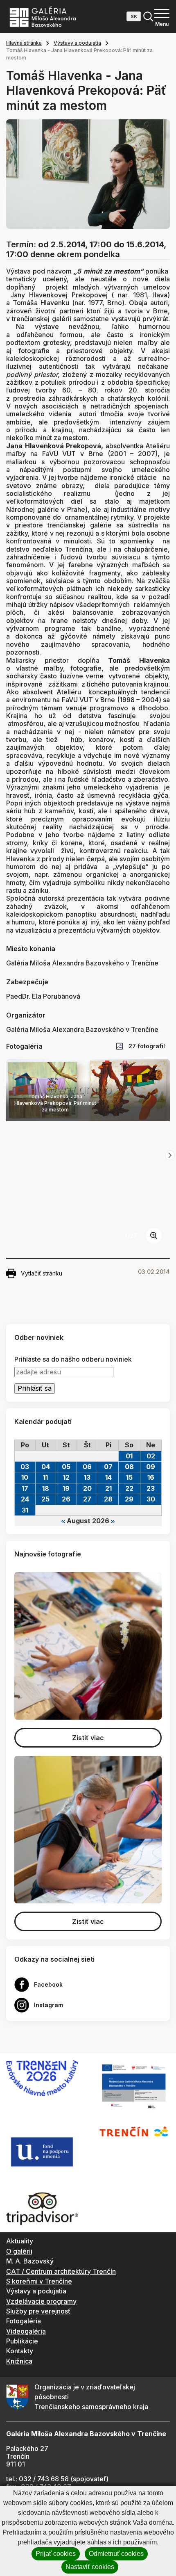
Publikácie (22, 2341)
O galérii (19, 2251)
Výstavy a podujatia (77, 43)
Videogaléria (26, 2331)
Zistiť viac (88, 1738)
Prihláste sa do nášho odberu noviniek (73, 1359)
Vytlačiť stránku (42, 1273)
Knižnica (19, 2361)
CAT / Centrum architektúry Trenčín (61, 2271)
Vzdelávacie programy (41, 2301)
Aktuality (20, 2241)
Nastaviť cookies (90, 2567)
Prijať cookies (56, 2554)
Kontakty (20, 2351)
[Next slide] (170, 1155)
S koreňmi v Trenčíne (39, 2281)
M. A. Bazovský (30, 2261)
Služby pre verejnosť (38, 2311)
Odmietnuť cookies (116, 2554)
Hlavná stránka (24, 43)
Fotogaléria (24, 2321)
